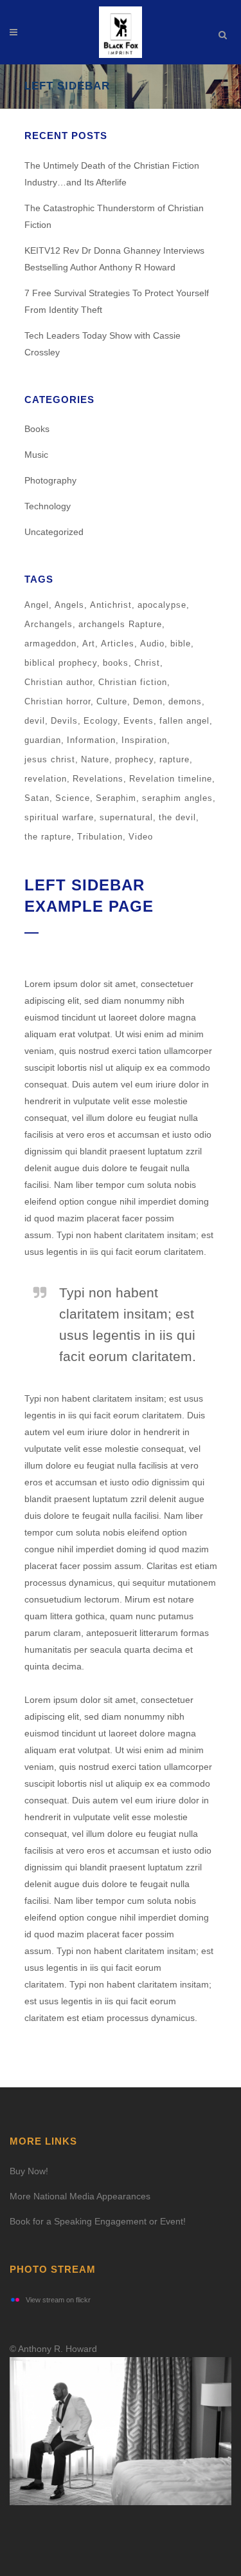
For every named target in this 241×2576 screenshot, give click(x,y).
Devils (64, 721)
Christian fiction (133, 682)
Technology (48, 506)
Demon (148, 701)
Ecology (101, 721)
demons (185, 701)
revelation (46, 779)
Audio (152, 644)
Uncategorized (54, 532)
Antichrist (111, 605)
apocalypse (162, 605)
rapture (174, 759)
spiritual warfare (59, 817)
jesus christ (50, 759)
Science (73, 798)
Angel (37, 605)
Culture (112, 701)
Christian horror (58, 701)
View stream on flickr (58, 2300)
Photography (50, 480)
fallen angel (184, 721)
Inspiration (144, 740)
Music (36, 455)
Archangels (49, 624)
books (116, 663)
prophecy (134, 759)
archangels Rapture (120, 624)
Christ (147, 663)
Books (37, 429)
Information (91, 740)
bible (181, 644)
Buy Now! (29, 2171)
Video (141, 837)
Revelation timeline (171, 779)
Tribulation (100, 837)
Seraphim (116, 798)
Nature (95, 759)
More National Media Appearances (80, 2196)
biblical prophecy (61, 663)
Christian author (58, 682)
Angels (69, 605)
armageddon (50, 644)
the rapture (48, 837)
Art (89, 644)
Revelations (98, 779)
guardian (43, 740)
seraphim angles (177, 798)
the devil (177, 817)
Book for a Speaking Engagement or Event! (98, 2221)
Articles (118, 644)
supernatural (126, 817)
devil (35, 721)
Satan (37, 798)
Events (138, 721)
